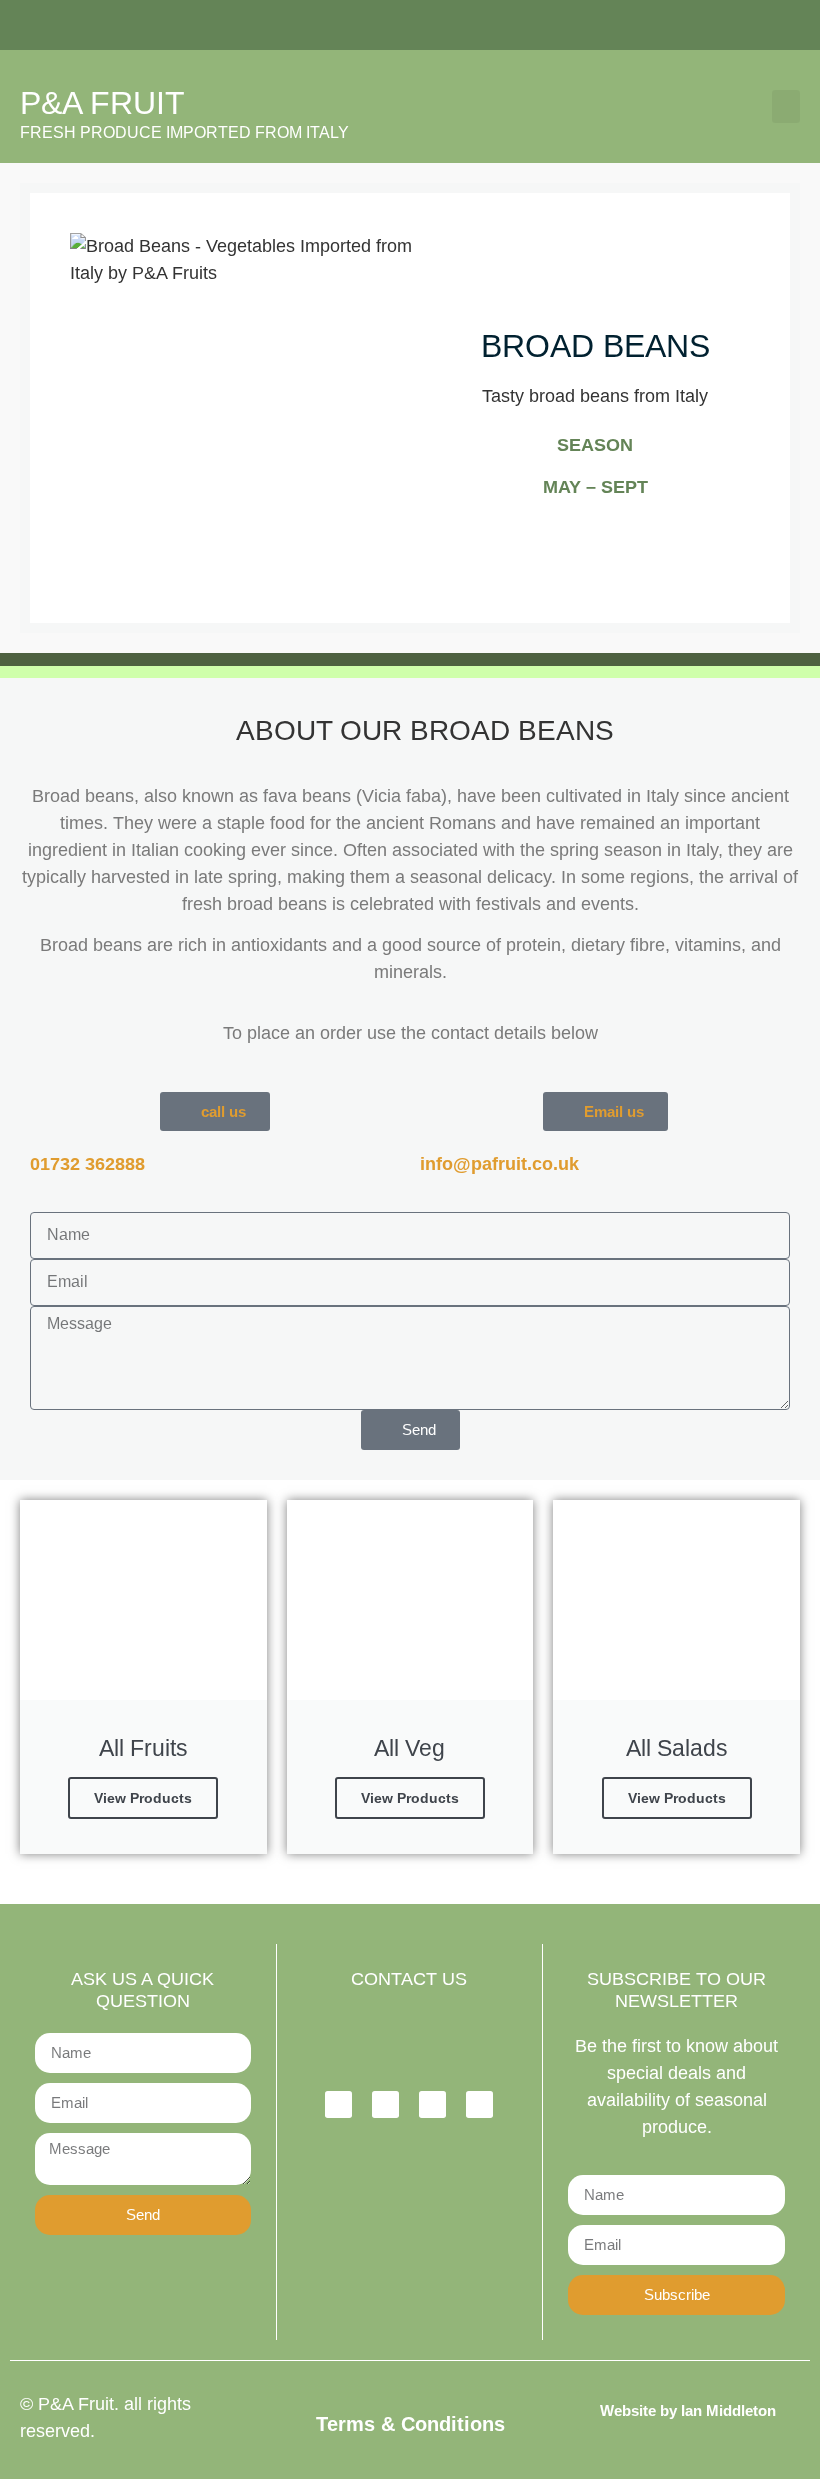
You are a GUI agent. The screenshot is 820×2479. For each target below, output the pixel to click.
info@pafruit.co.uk (499, 1164)
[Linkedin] (775, 25)
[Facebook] (338, 2104)
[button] (786, 106)
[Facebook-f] (652, 25)
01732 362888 (87, 1164)
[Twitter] (734, 25)
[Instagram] (693, 25)
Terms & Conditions (410, 2424)
